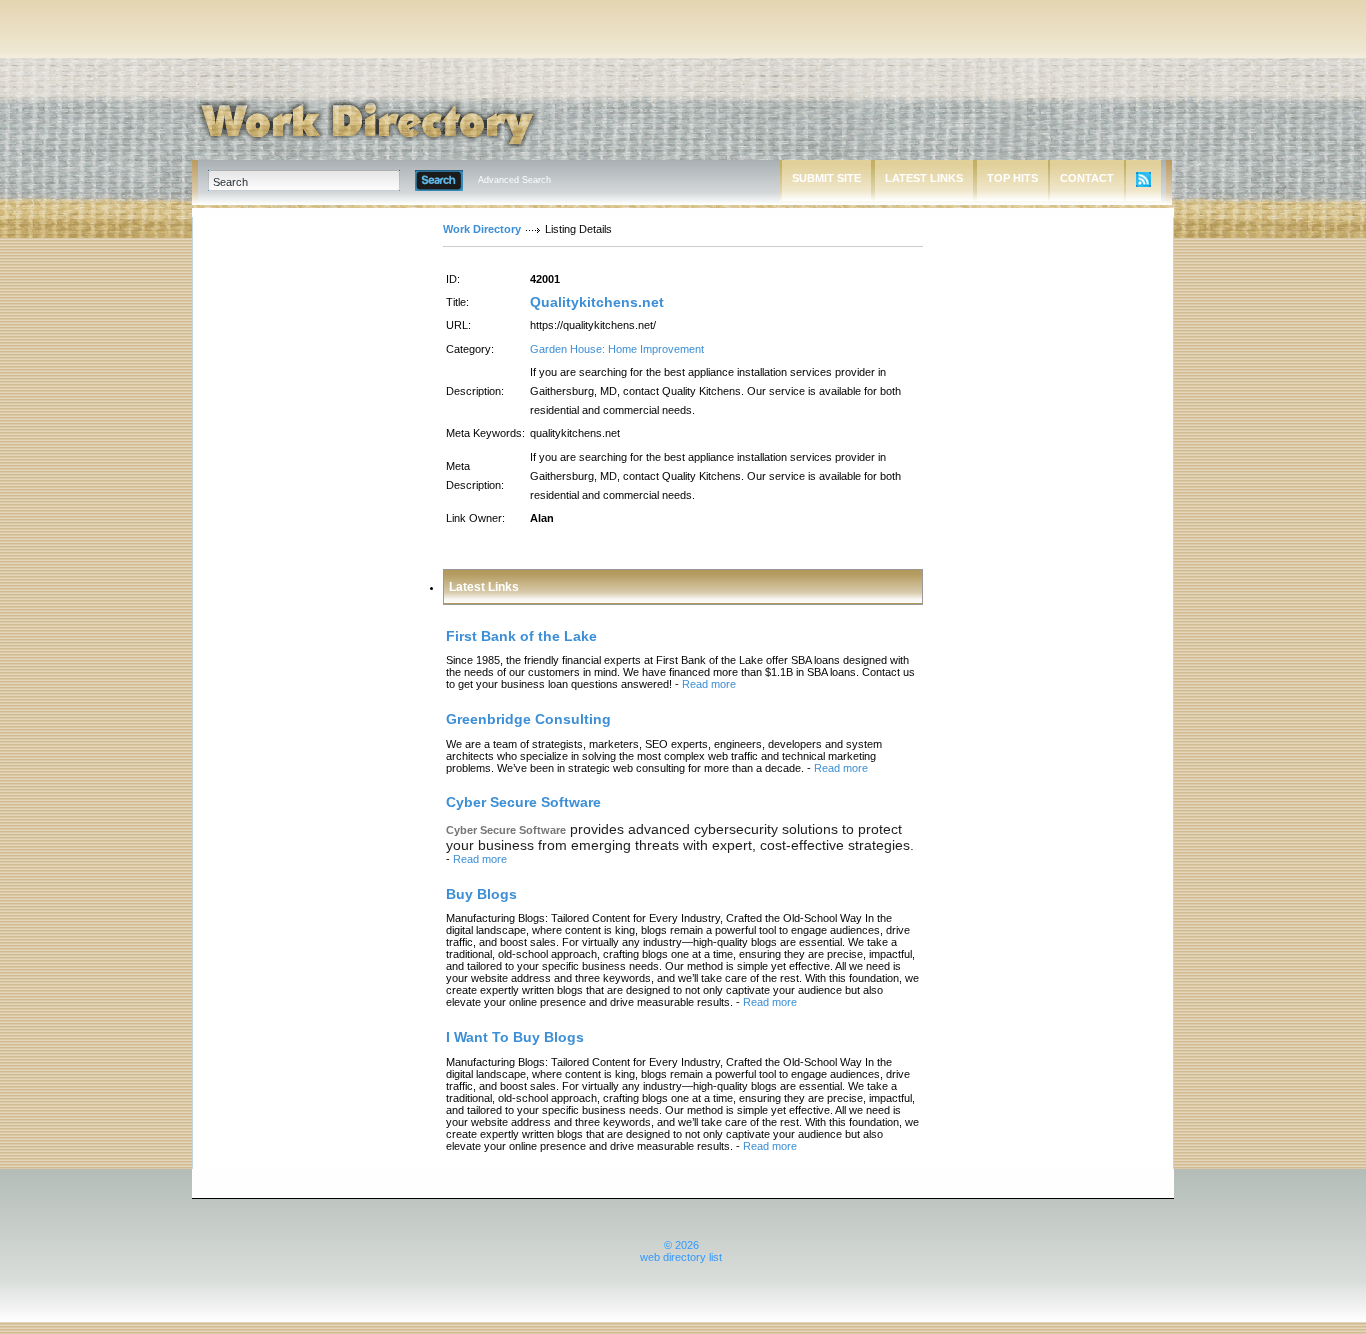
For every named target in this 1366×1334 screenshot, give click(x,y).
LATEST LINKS (924, 178)
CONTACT (1087, 178)
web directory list (681, 1257)
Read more (709, 684)
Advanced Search (514, 180)
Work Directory (482, 229)
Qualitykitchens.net (597, 302)
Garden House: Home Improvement (617, 349)
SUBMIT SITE (826, 178)
